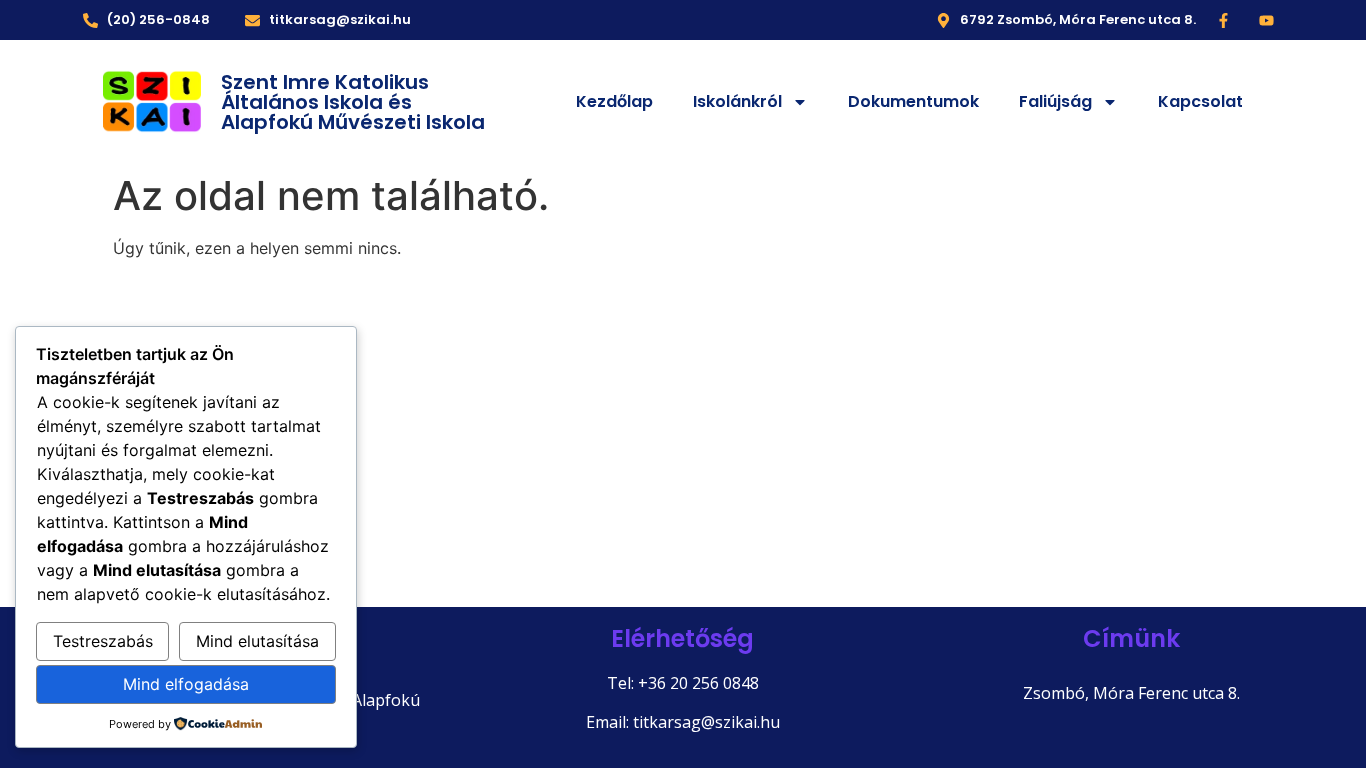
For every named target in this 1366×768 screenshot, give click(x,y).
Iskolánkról (737, 101)
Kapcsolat (1200, 101)
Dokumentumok (913, 101)
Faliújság (1055, 101)
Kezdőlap (614, 101)
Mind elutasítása (257, 641)
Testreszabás (103, 641)
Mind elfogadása (186, 684)
